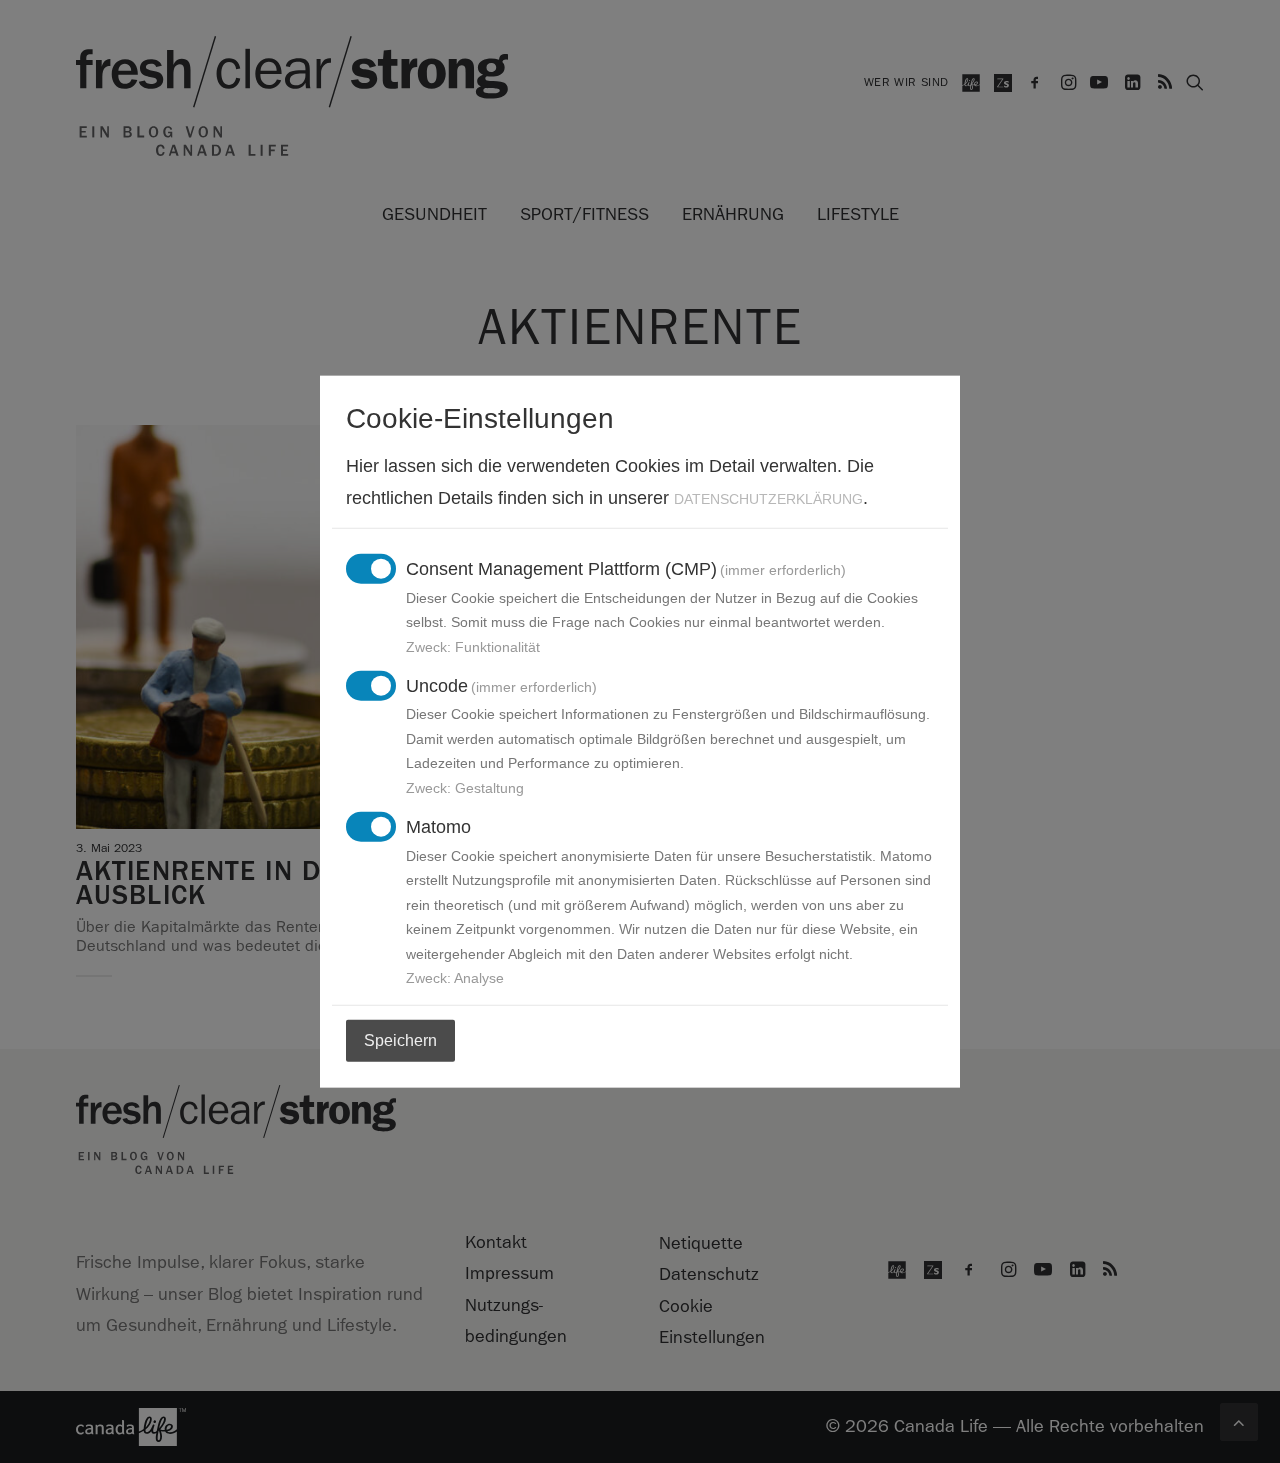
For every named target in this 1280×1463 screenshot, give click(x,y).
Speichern (400, 1040)
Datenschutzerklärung (768, 498)
